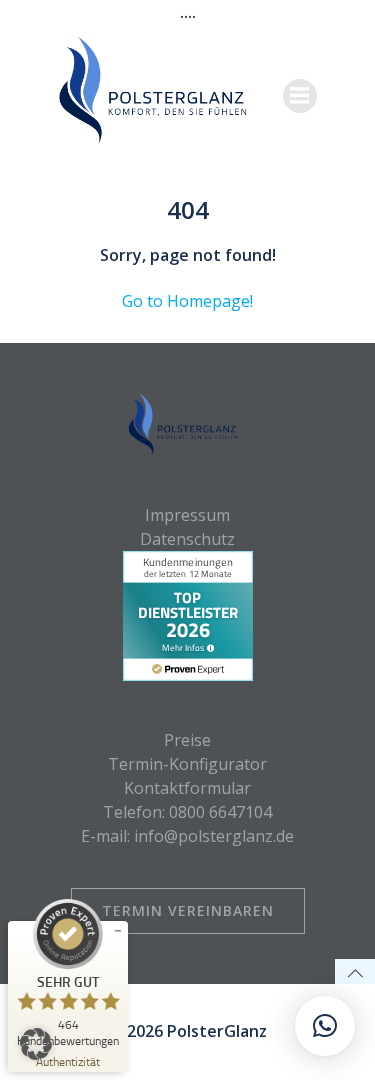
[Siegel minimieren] (118, 931)
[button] (36, 1044)
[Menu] (300, 96)
